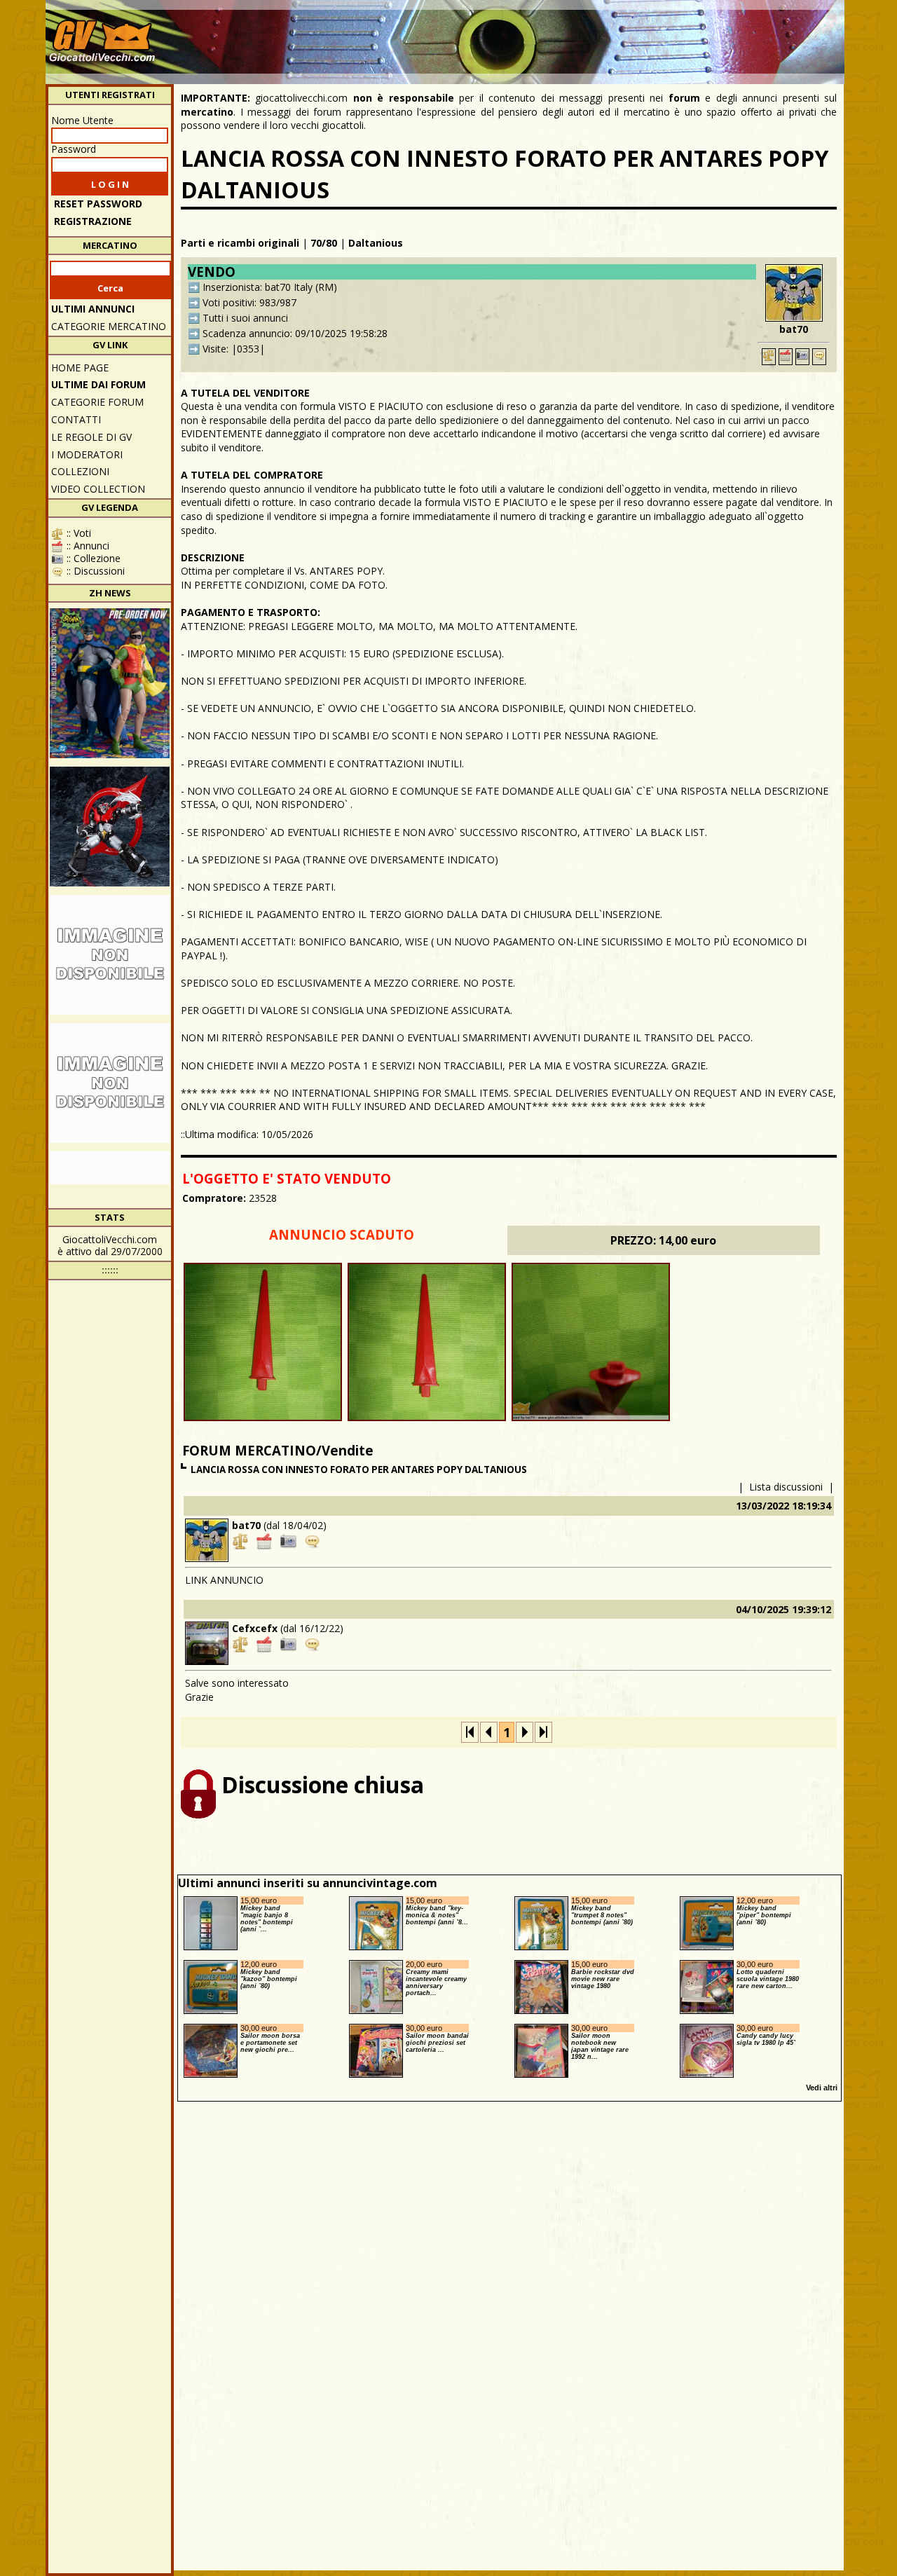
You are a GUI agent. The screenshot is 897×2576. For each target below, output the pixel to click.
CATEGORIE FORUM (97, 402)
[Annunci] (786, 357)
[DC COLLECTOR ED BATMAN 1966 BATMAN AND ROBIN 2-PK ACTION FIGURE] (110, 683)
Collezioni (80, 471)
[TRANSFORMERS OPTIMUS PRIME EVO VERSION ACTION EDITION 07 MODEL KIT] (110, 1083)
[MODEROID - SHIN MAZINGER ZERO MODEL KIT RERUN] (110, 827)
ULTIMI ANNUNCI (93, 309)
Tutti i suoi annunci (245, 318)
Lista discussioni (786, 1487)
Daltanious (376, 243)
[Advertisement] (586, 35)
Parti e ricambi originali (240, 243)
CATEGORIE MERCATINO (109, 326)
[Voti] (769, 357)
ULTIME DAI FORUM (98, 384)
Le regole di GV (91, 437)
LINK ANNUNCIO (224, 1580)
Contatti (76, 419)
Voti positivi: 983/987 (249, 302)
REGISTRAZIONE (93, 221)
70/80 (324, 243)
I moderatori (87, 454)
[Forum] (819, 357)
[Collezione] (802, 357)
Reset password (98, 204)
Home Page (80, 368)
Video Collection (98, 489)
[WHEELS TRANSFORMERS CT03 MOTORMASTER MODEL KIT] (110, 955)
